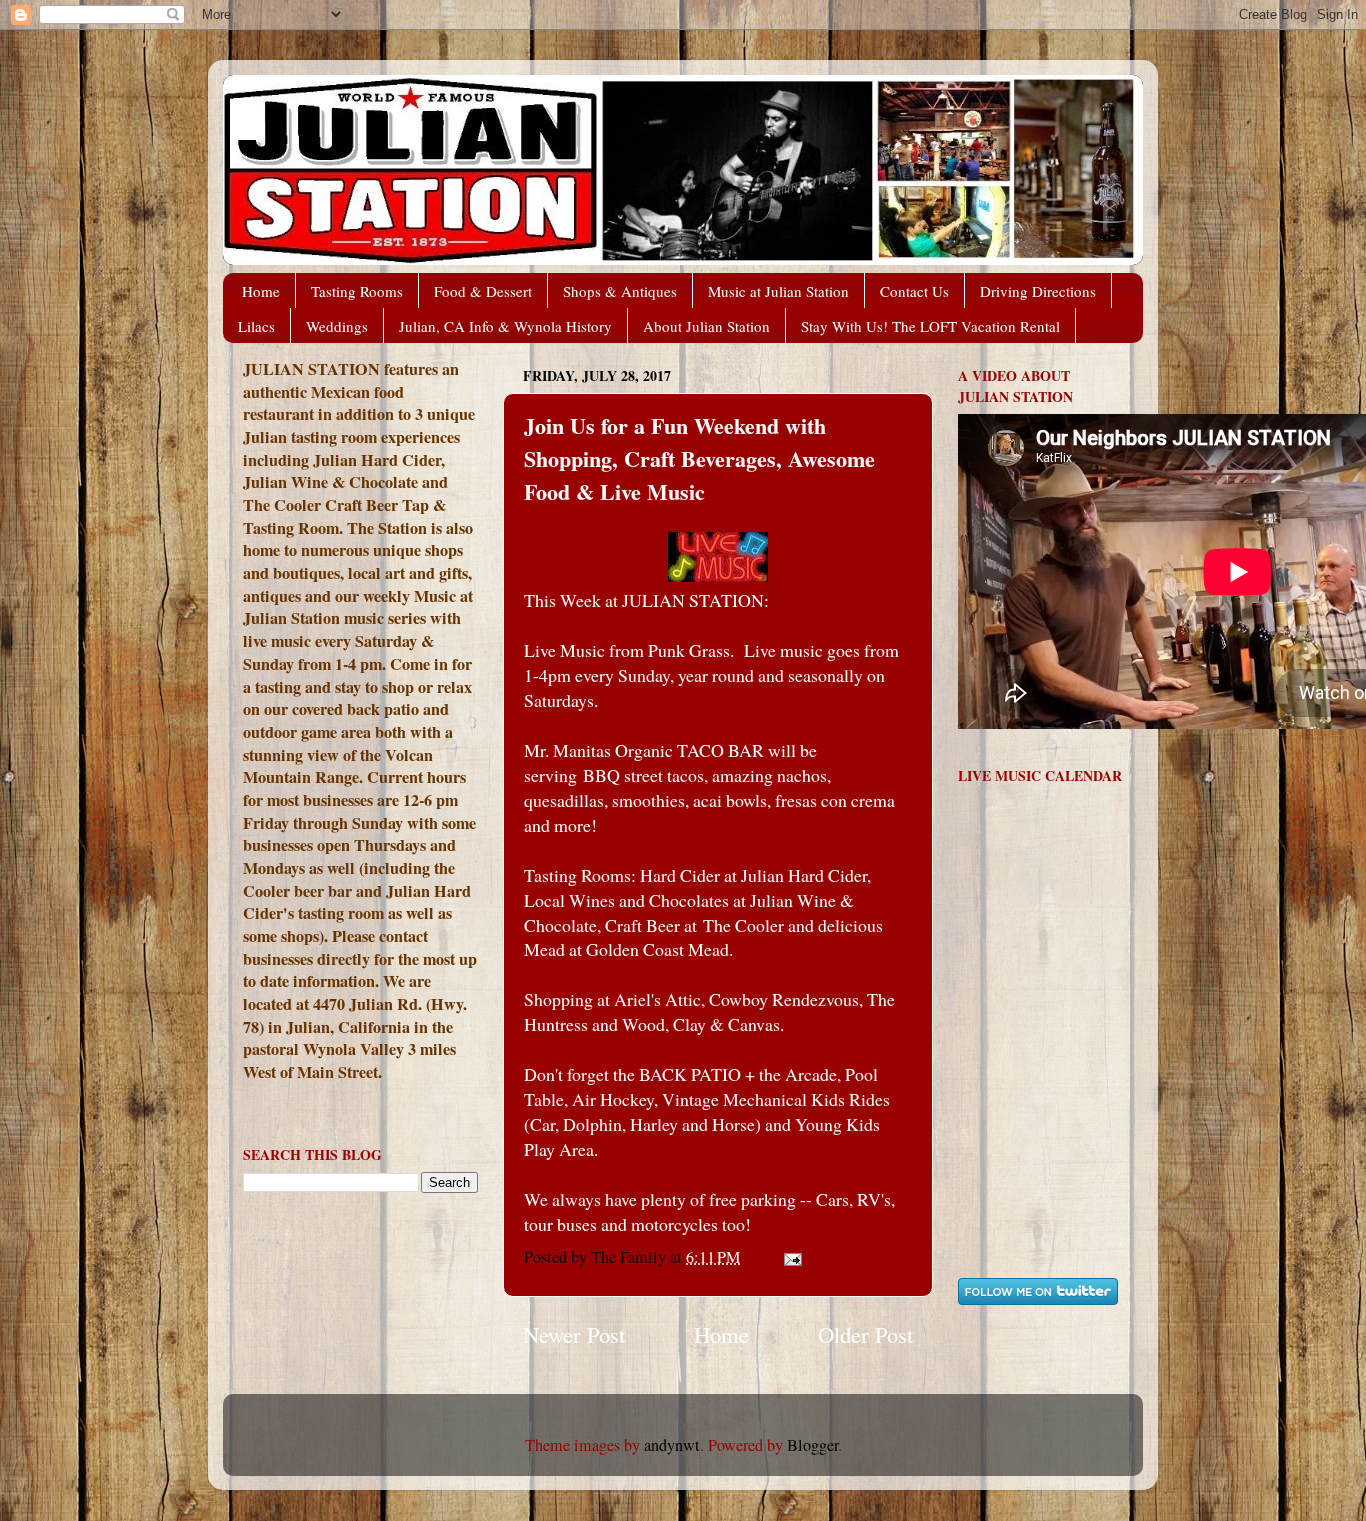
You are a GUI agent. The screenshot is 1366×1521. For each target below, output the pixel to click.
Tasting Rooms (357, 291)
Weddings (337, 326)
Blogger (812, 1445)
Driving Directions (1038, 291)
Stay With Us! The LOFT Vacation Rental (930, 326)
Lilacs (256, 326)
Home (261, 291)
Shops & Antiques (620, 291)
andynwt (672, 1445)
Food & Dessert (483, 291)
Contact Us (914, 291)
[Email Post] (791, 1257)
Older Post (865, 1334)
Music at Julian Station (778, 291)
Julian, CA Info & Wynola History (505, 326)
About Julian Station (706, 326)
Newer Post (574, 1334)
